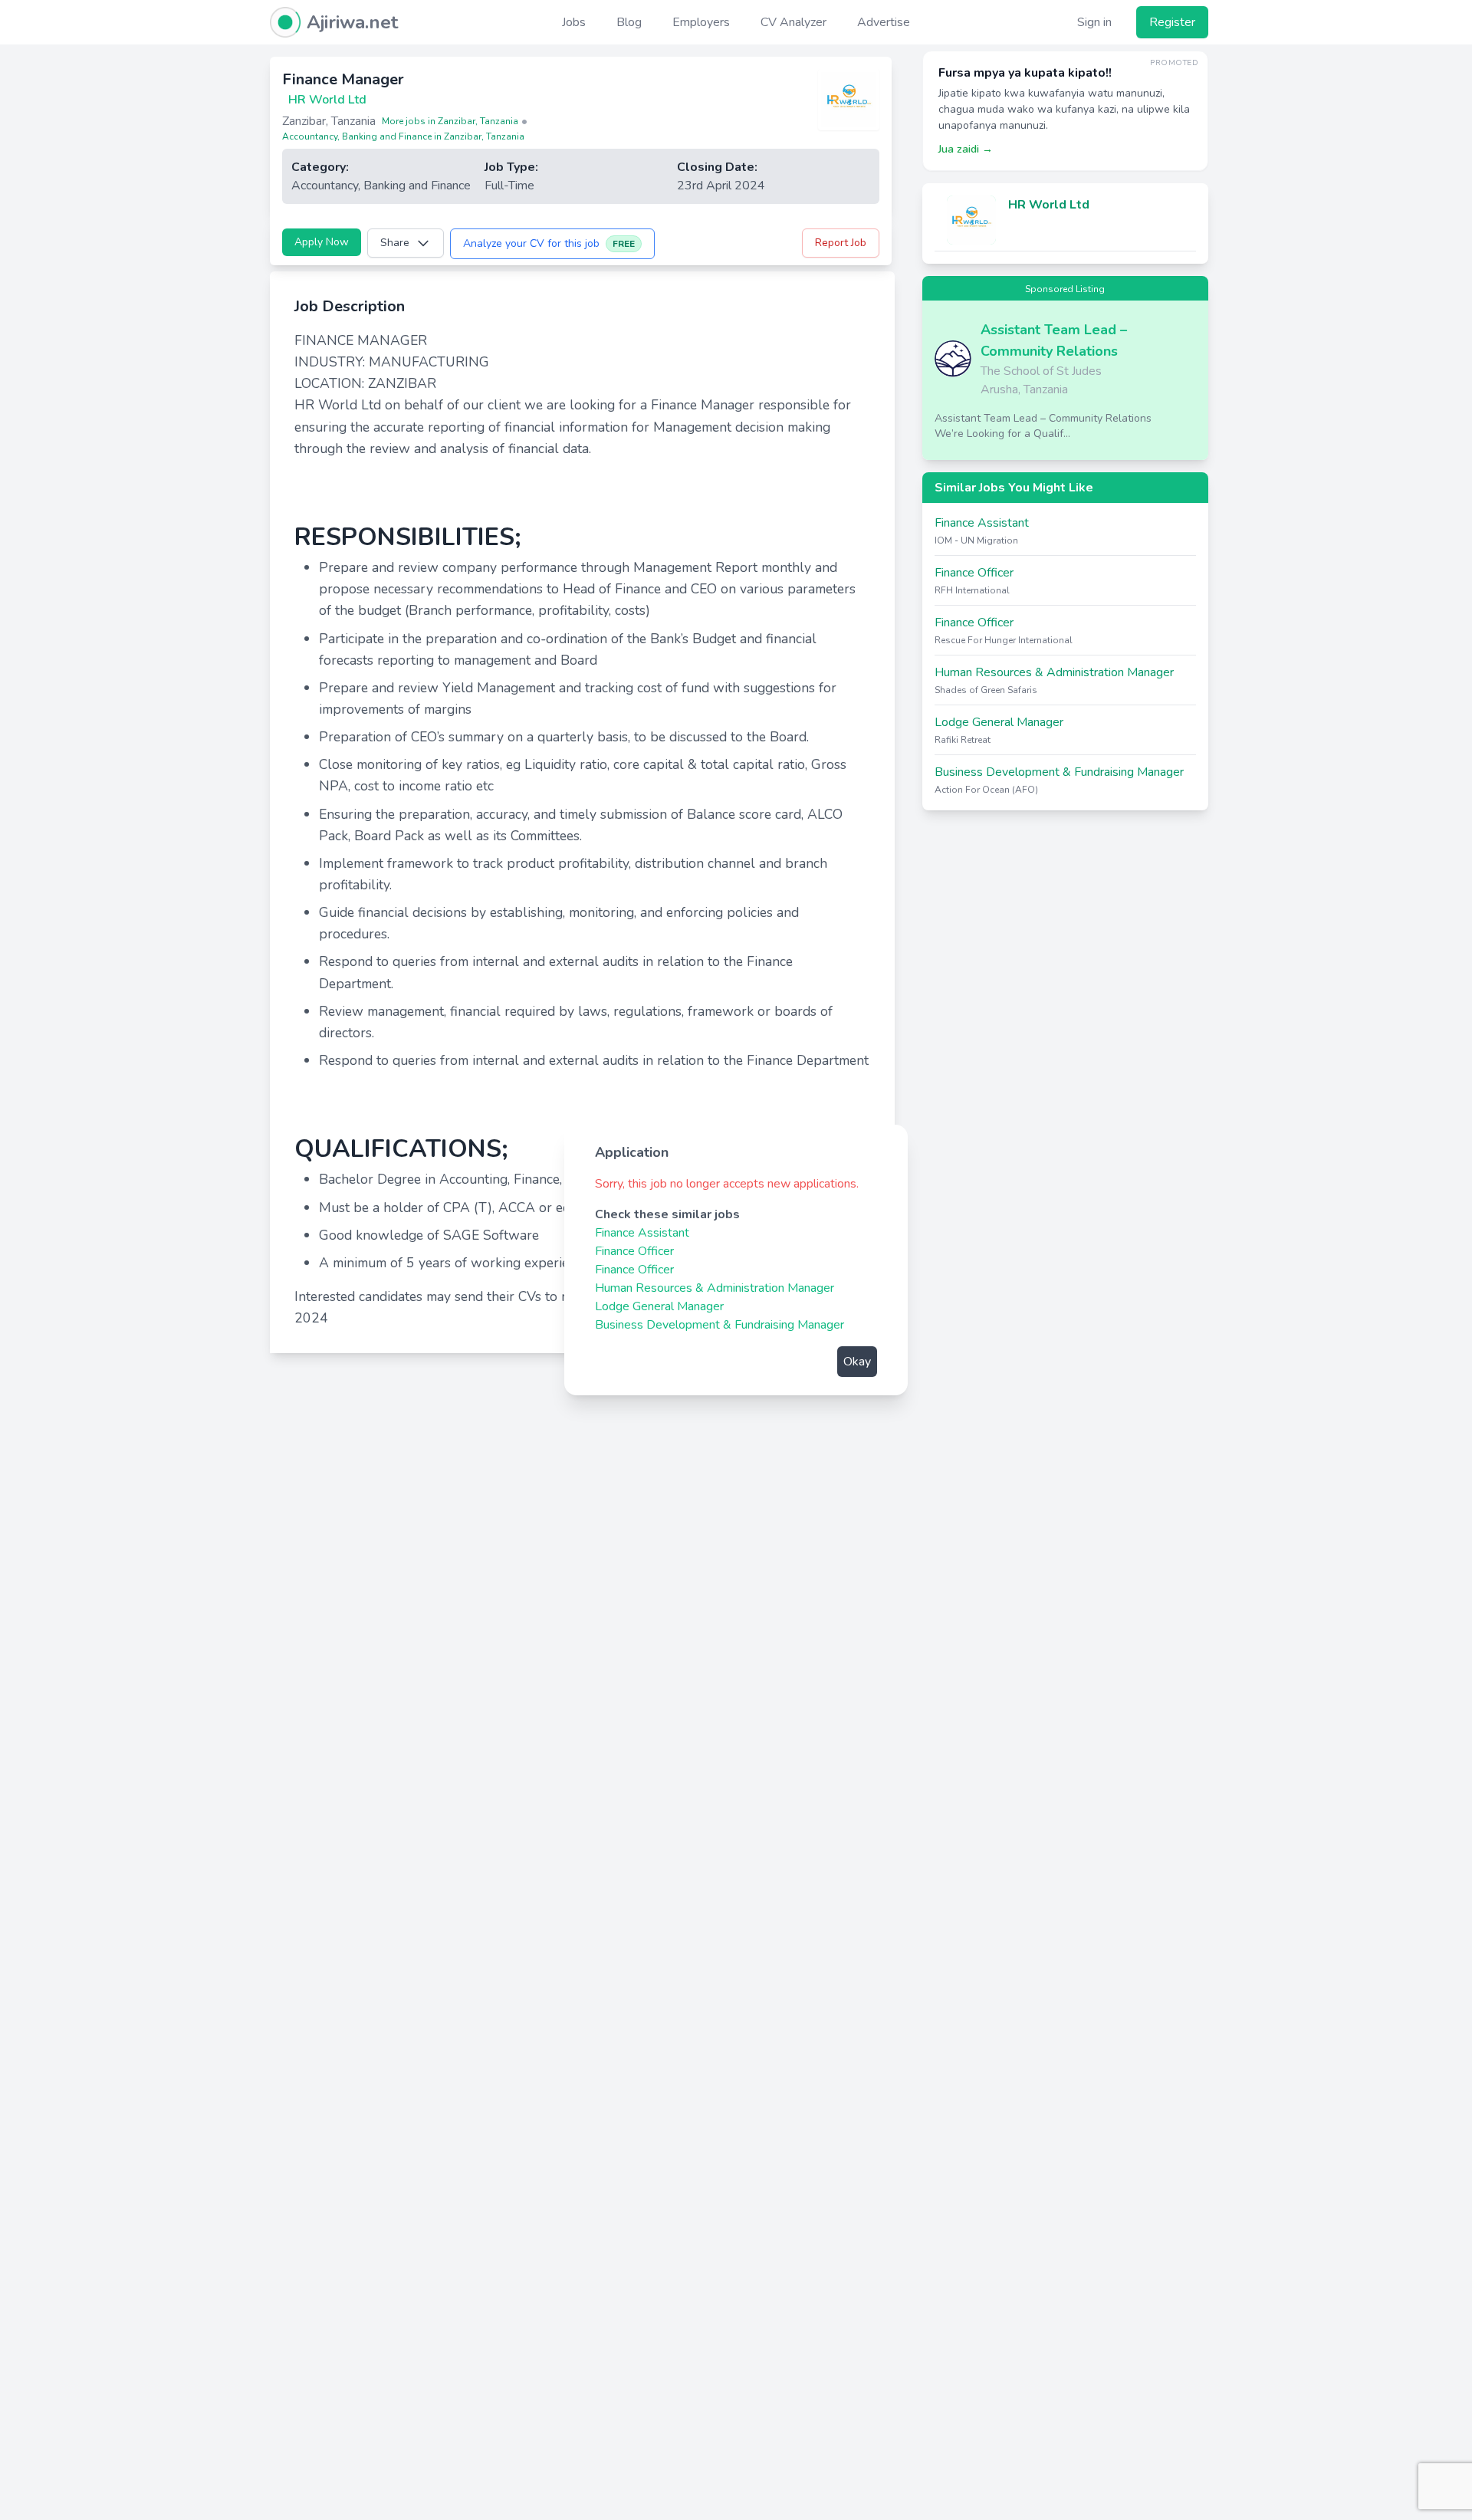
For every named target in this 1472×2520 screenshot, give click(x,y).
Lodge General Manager (659, 1306)
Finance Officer (634, 1251)
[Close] (880, 1152)
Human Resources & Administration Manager (715, 1288)
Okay (857, 1362)
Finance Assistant (642, 1233)
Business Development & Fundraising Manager (720, 1325)
